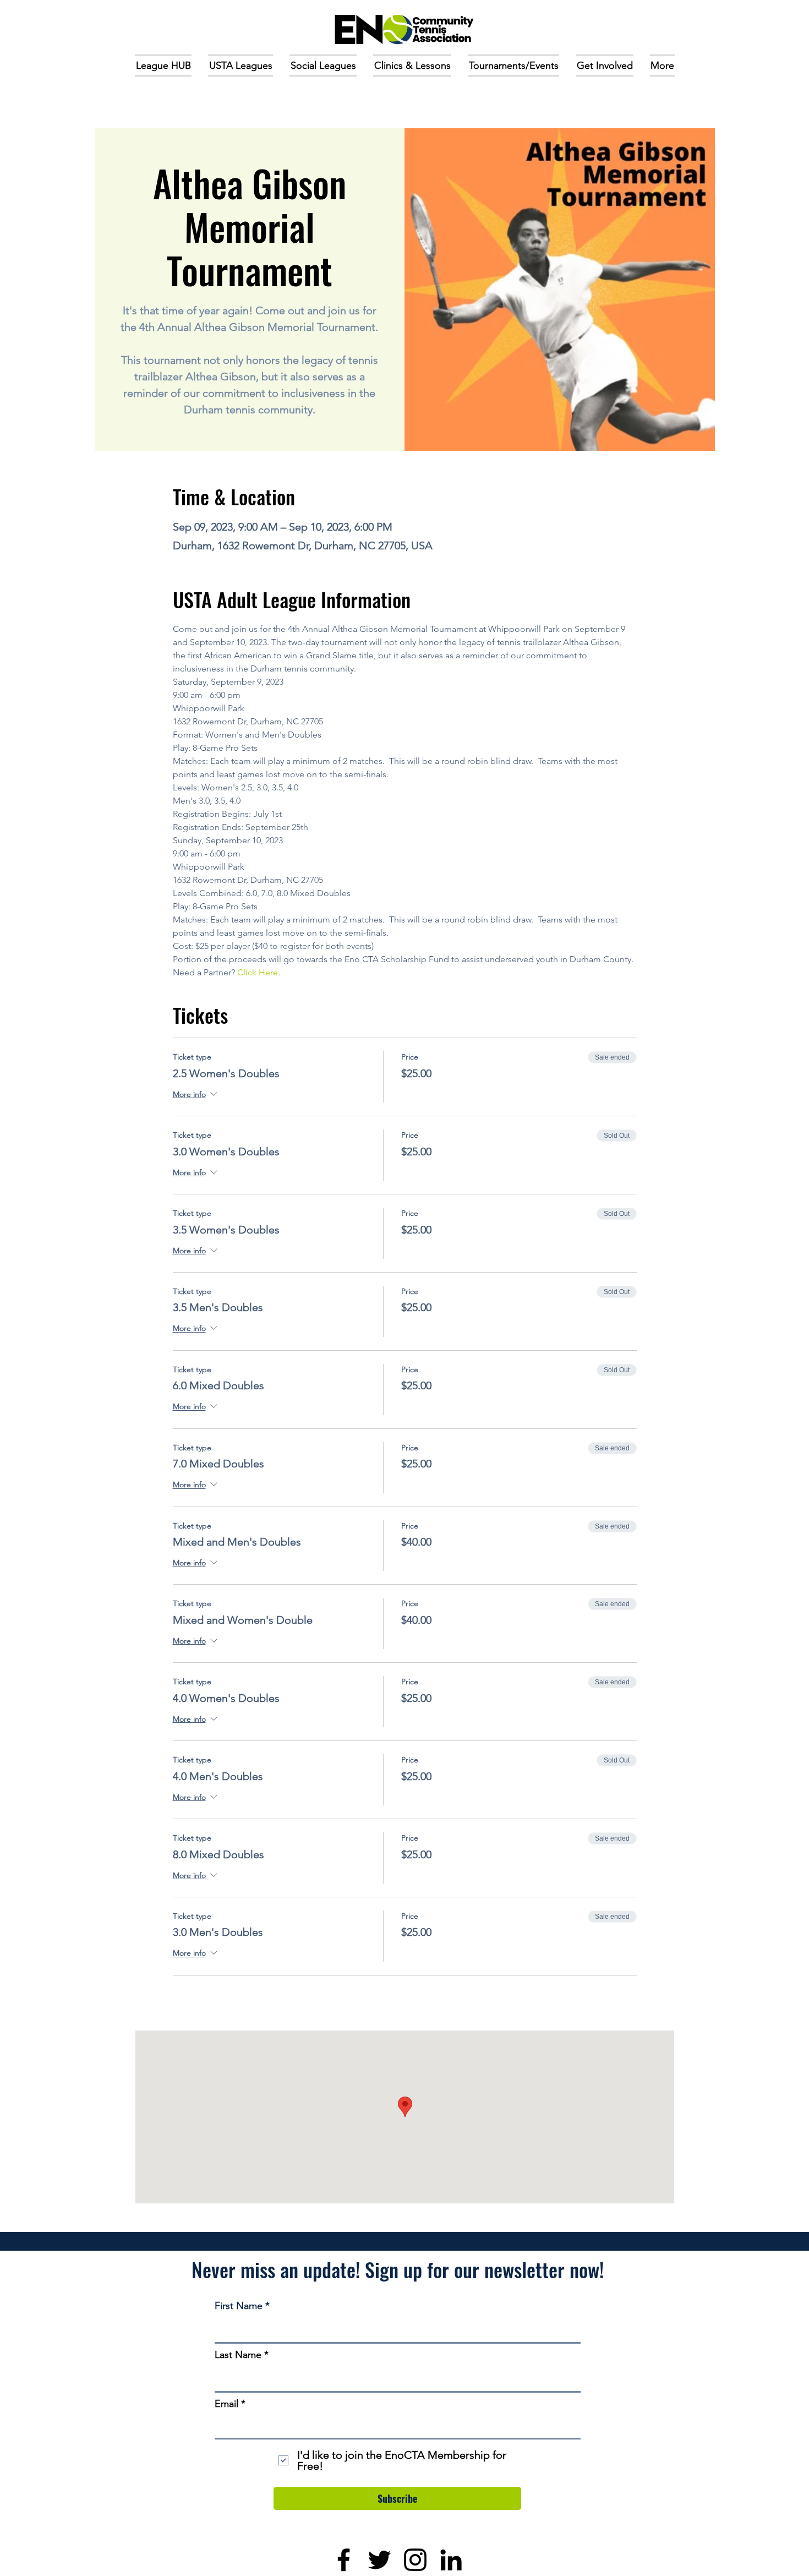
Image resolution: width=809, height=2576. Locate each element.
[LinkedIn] (451, 2560)
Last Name (238, 2355)
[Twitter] (379, 2560)
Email (226, 2404)
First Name (239, 2306)
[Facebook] (344, 2560)
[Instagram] (415, 2560)
